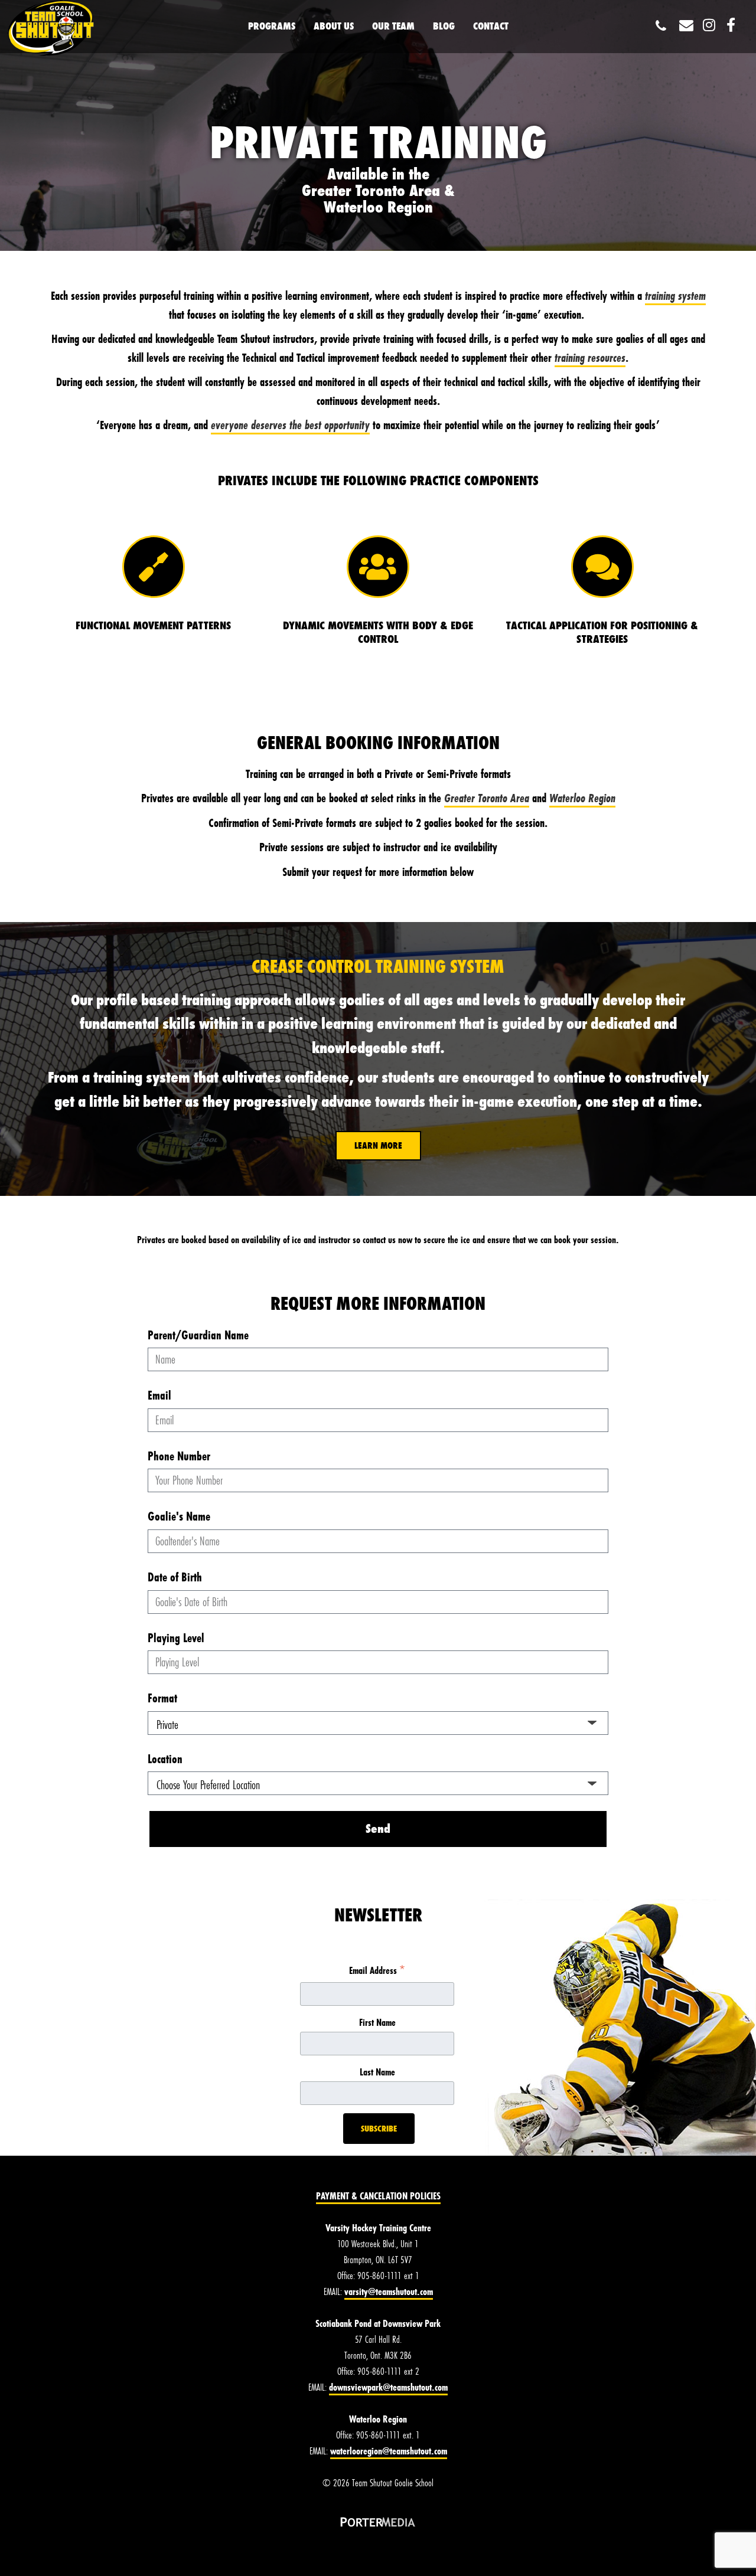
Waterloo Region (582, 798)
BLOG (444, 26)
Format (162, 1698)
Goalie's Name (179, 1516)
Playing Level (176, 1638)
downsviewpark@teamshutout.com (388, 2387)
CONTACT (491, 26)
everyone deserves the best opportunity (290, 425)
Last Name (377, 2072)
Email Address (377, 1971)
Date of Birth (175, 1577)
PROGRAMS (272, 26)
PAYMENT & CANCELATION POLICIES (378, 2196)
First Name (377, 2022)
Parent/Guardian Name (198, 1335)
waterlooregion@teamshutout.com (389, 2451)
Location (165, 1759)
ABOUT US (334, 26)
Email (159, 1395)
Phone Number (179, 1456)
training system (675, 295)
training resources (590, 357)
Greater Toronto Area (487, 798)
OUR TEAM (393, 26)
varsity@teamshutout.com (389, 2291)
